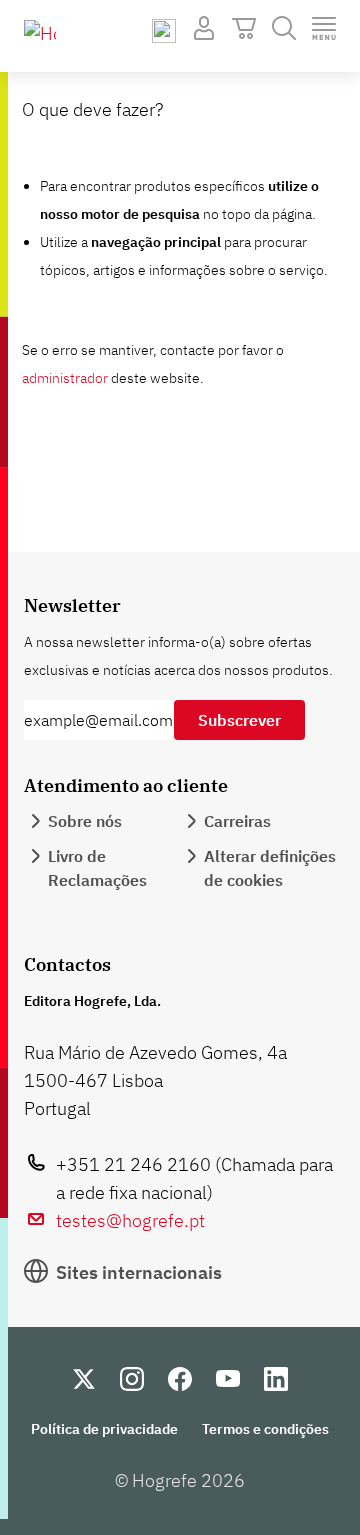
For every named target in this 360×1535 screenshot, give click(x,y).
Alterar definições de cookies (270, 868)
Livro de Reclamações (97, 868)
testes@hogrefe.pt (130, 1220)
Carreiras (237, 821)
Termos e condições (265, 1429)
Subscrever (239, 720)
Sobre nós (85, 821)
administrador (65, 378)
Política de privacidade (104, 1429)
